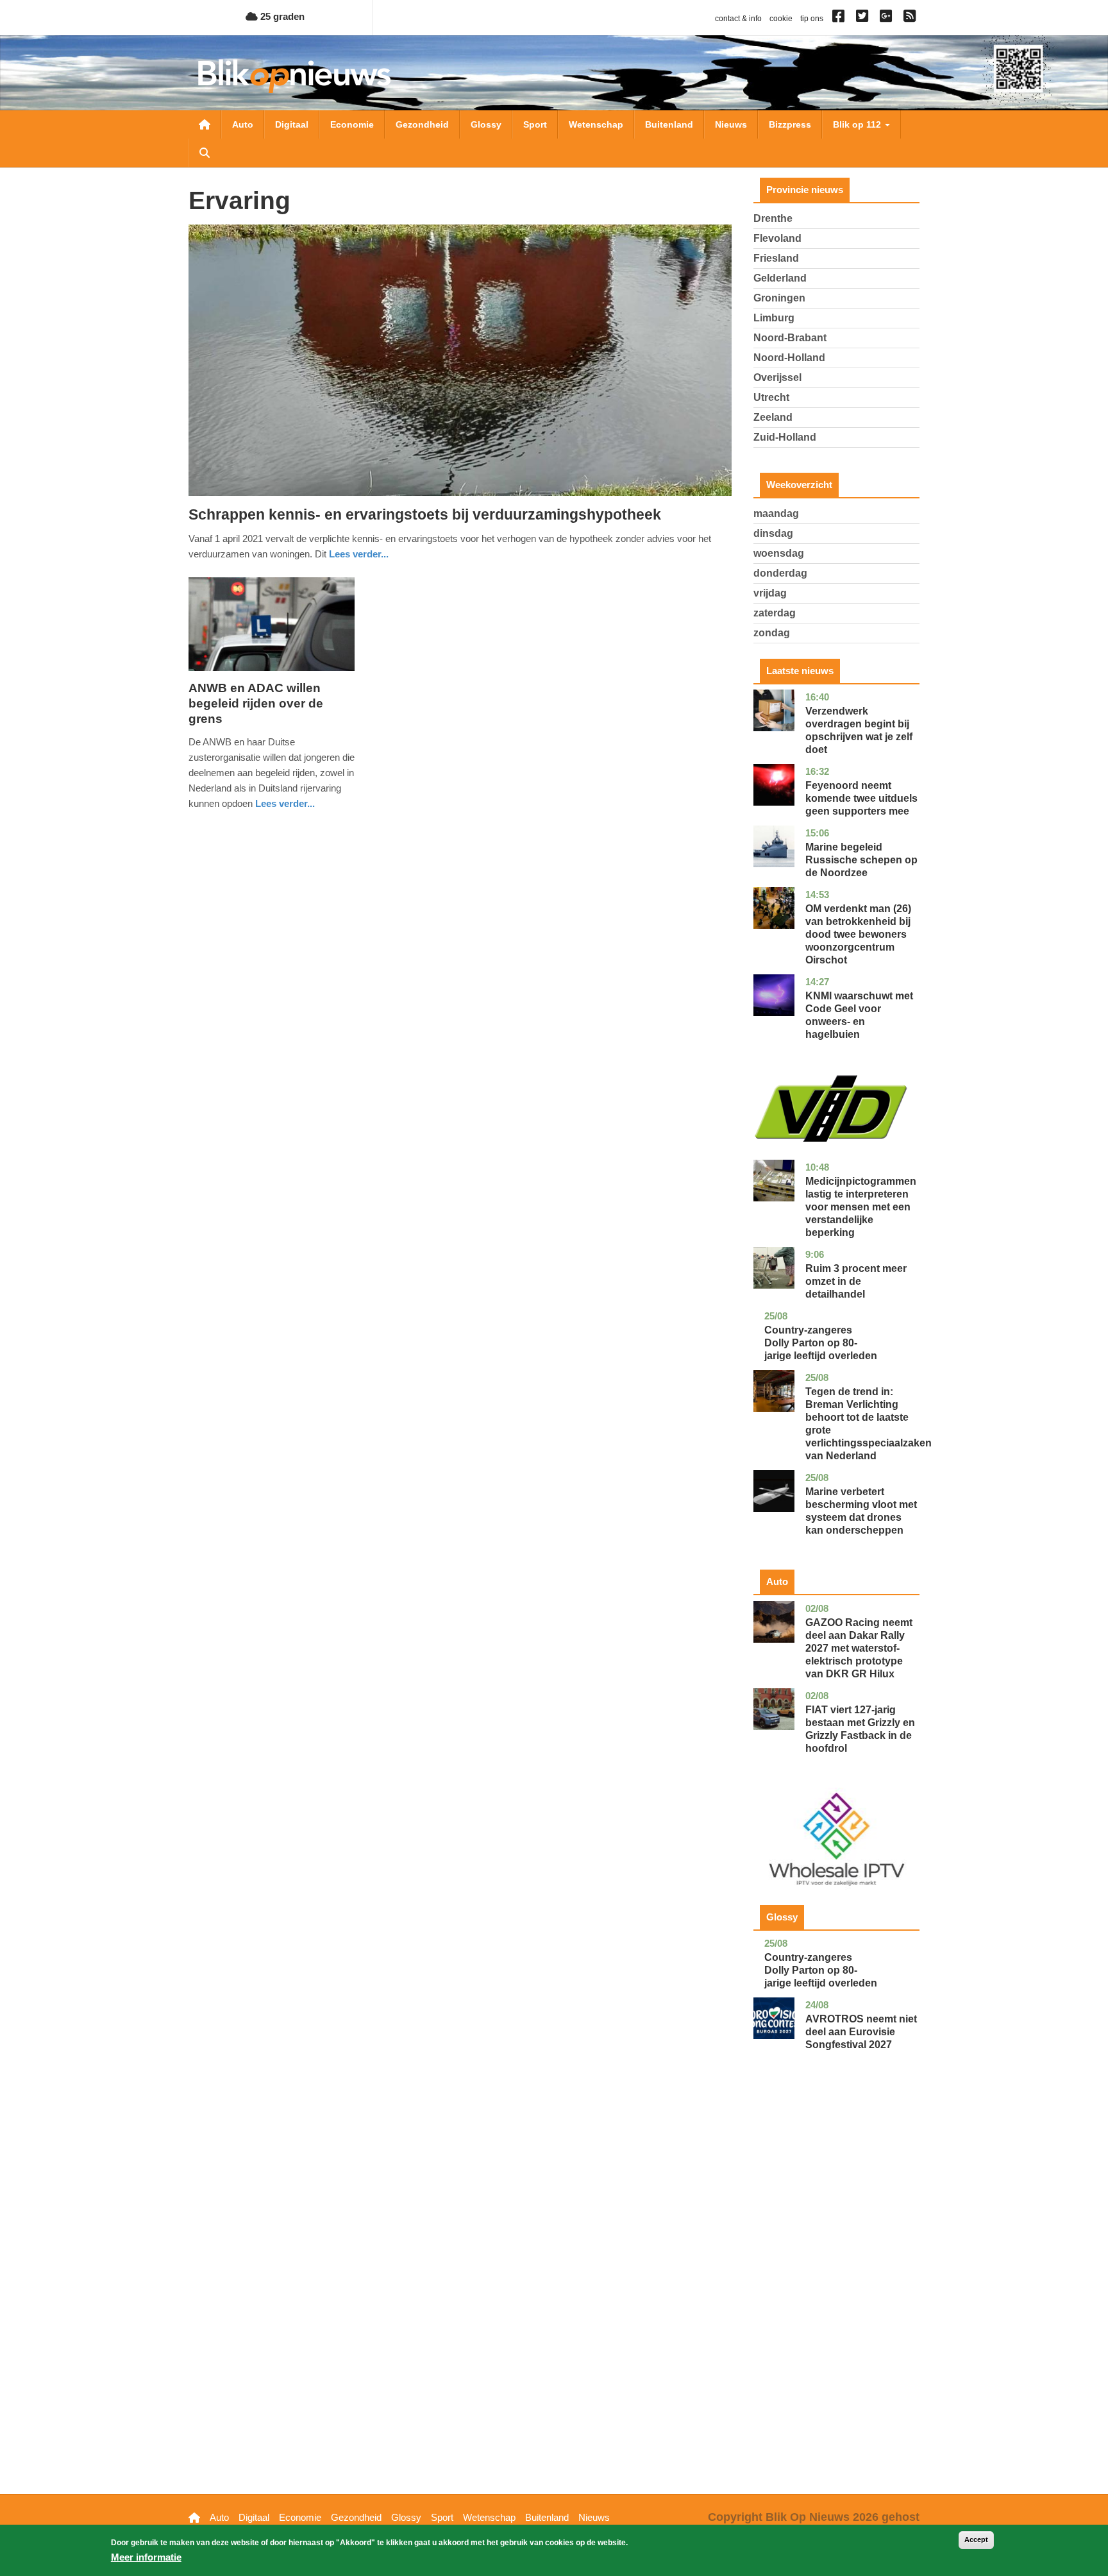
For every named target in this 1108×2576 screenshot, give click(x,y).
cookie (781, 19)
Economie (352, 124)
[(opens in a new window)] (840, 19)
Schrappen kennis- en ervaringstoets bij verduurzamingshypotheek (425, 514)
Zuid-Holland (785, 437)
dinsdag (773, 533)
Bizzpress (790, 124)
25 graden (281, 16)
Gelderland (780, 278)
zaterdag (775, 613)
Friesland (776, 258)
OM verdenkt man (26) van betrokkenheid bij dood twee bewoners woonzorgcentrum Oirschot (858, 934)
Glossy (486, 124)
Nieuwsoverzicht (205, 124)
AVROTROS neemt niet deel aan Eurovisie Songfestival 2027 (861, 2032)
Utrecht (771, 397)
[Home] (294, 76)
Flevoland (777, 238)
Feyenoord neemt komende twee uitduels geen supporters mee (861, 798)
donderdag (780, 573)
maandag (776, 513)
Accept (976, 2539)
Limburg (774, 318)
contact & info (738, 19)
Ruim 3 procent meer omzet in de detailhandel (856, 1281)
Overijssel (777, 377)
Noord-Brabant (790, 338)
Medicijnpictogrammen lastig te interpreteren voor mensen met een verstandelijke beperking (861, 1207)
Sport (535, 124)
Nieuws (731, 124)
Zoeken (205, 153)
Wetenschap (596, 124)
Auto (243, 124)
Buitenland (669, 124)
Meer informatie (146, 2557)
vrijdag (770, 593)
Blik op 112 (858, 124)
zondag (772, 633)
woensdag (779, 553)
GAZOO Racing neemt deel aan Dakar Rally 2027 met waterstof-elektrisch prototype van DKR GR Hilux (859, 1648)
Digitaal (292, 124)
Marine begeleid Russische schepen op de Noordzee (861, 860)
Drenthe (773, 218)
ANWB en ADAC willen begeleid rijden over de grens (256, 703)
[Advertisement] (837, 2292)
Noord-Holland (789, 358)
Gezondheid (422, 124)
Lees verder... (359, 554)
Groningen (779, 298)
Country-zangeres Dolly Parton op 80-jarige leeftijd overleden (821, 1343)
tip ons (812, 19)
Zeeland (773, 417)
